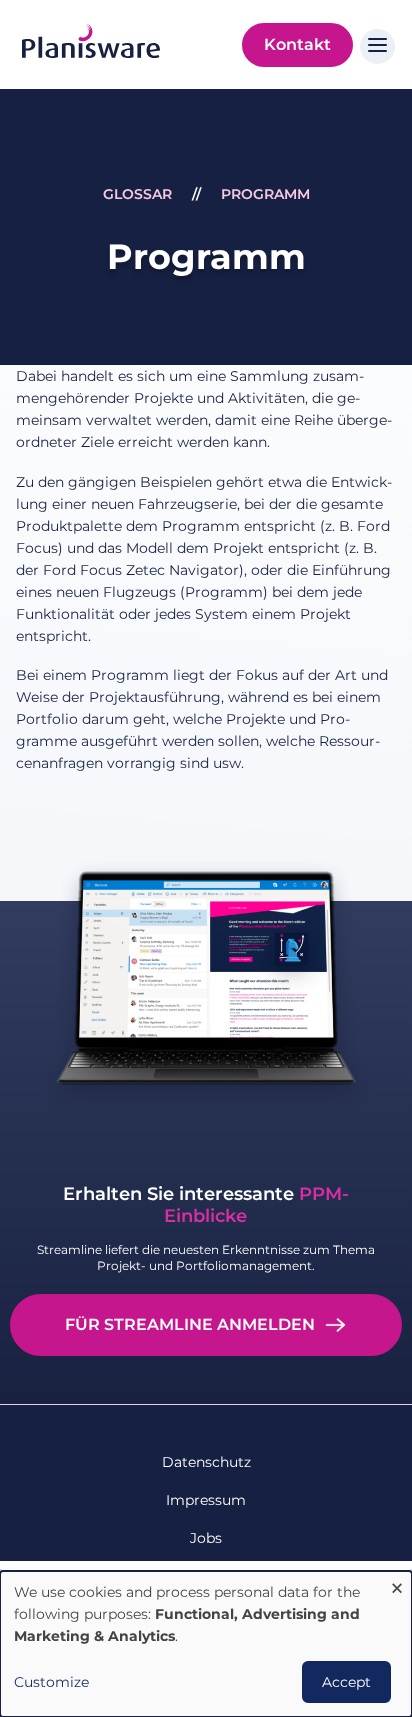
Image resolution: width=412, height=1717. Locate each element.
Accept (346, 1682)
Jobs (206, 1538)
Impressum (206, 1500)
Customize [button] (51, 1682)
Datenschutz (206, 1462)
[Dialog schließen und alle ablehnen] (397, 1583)
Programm (265, 194)
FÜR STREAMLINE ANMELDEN (190, 1324)
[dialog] (206, 1644)
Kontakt (297, 44)
